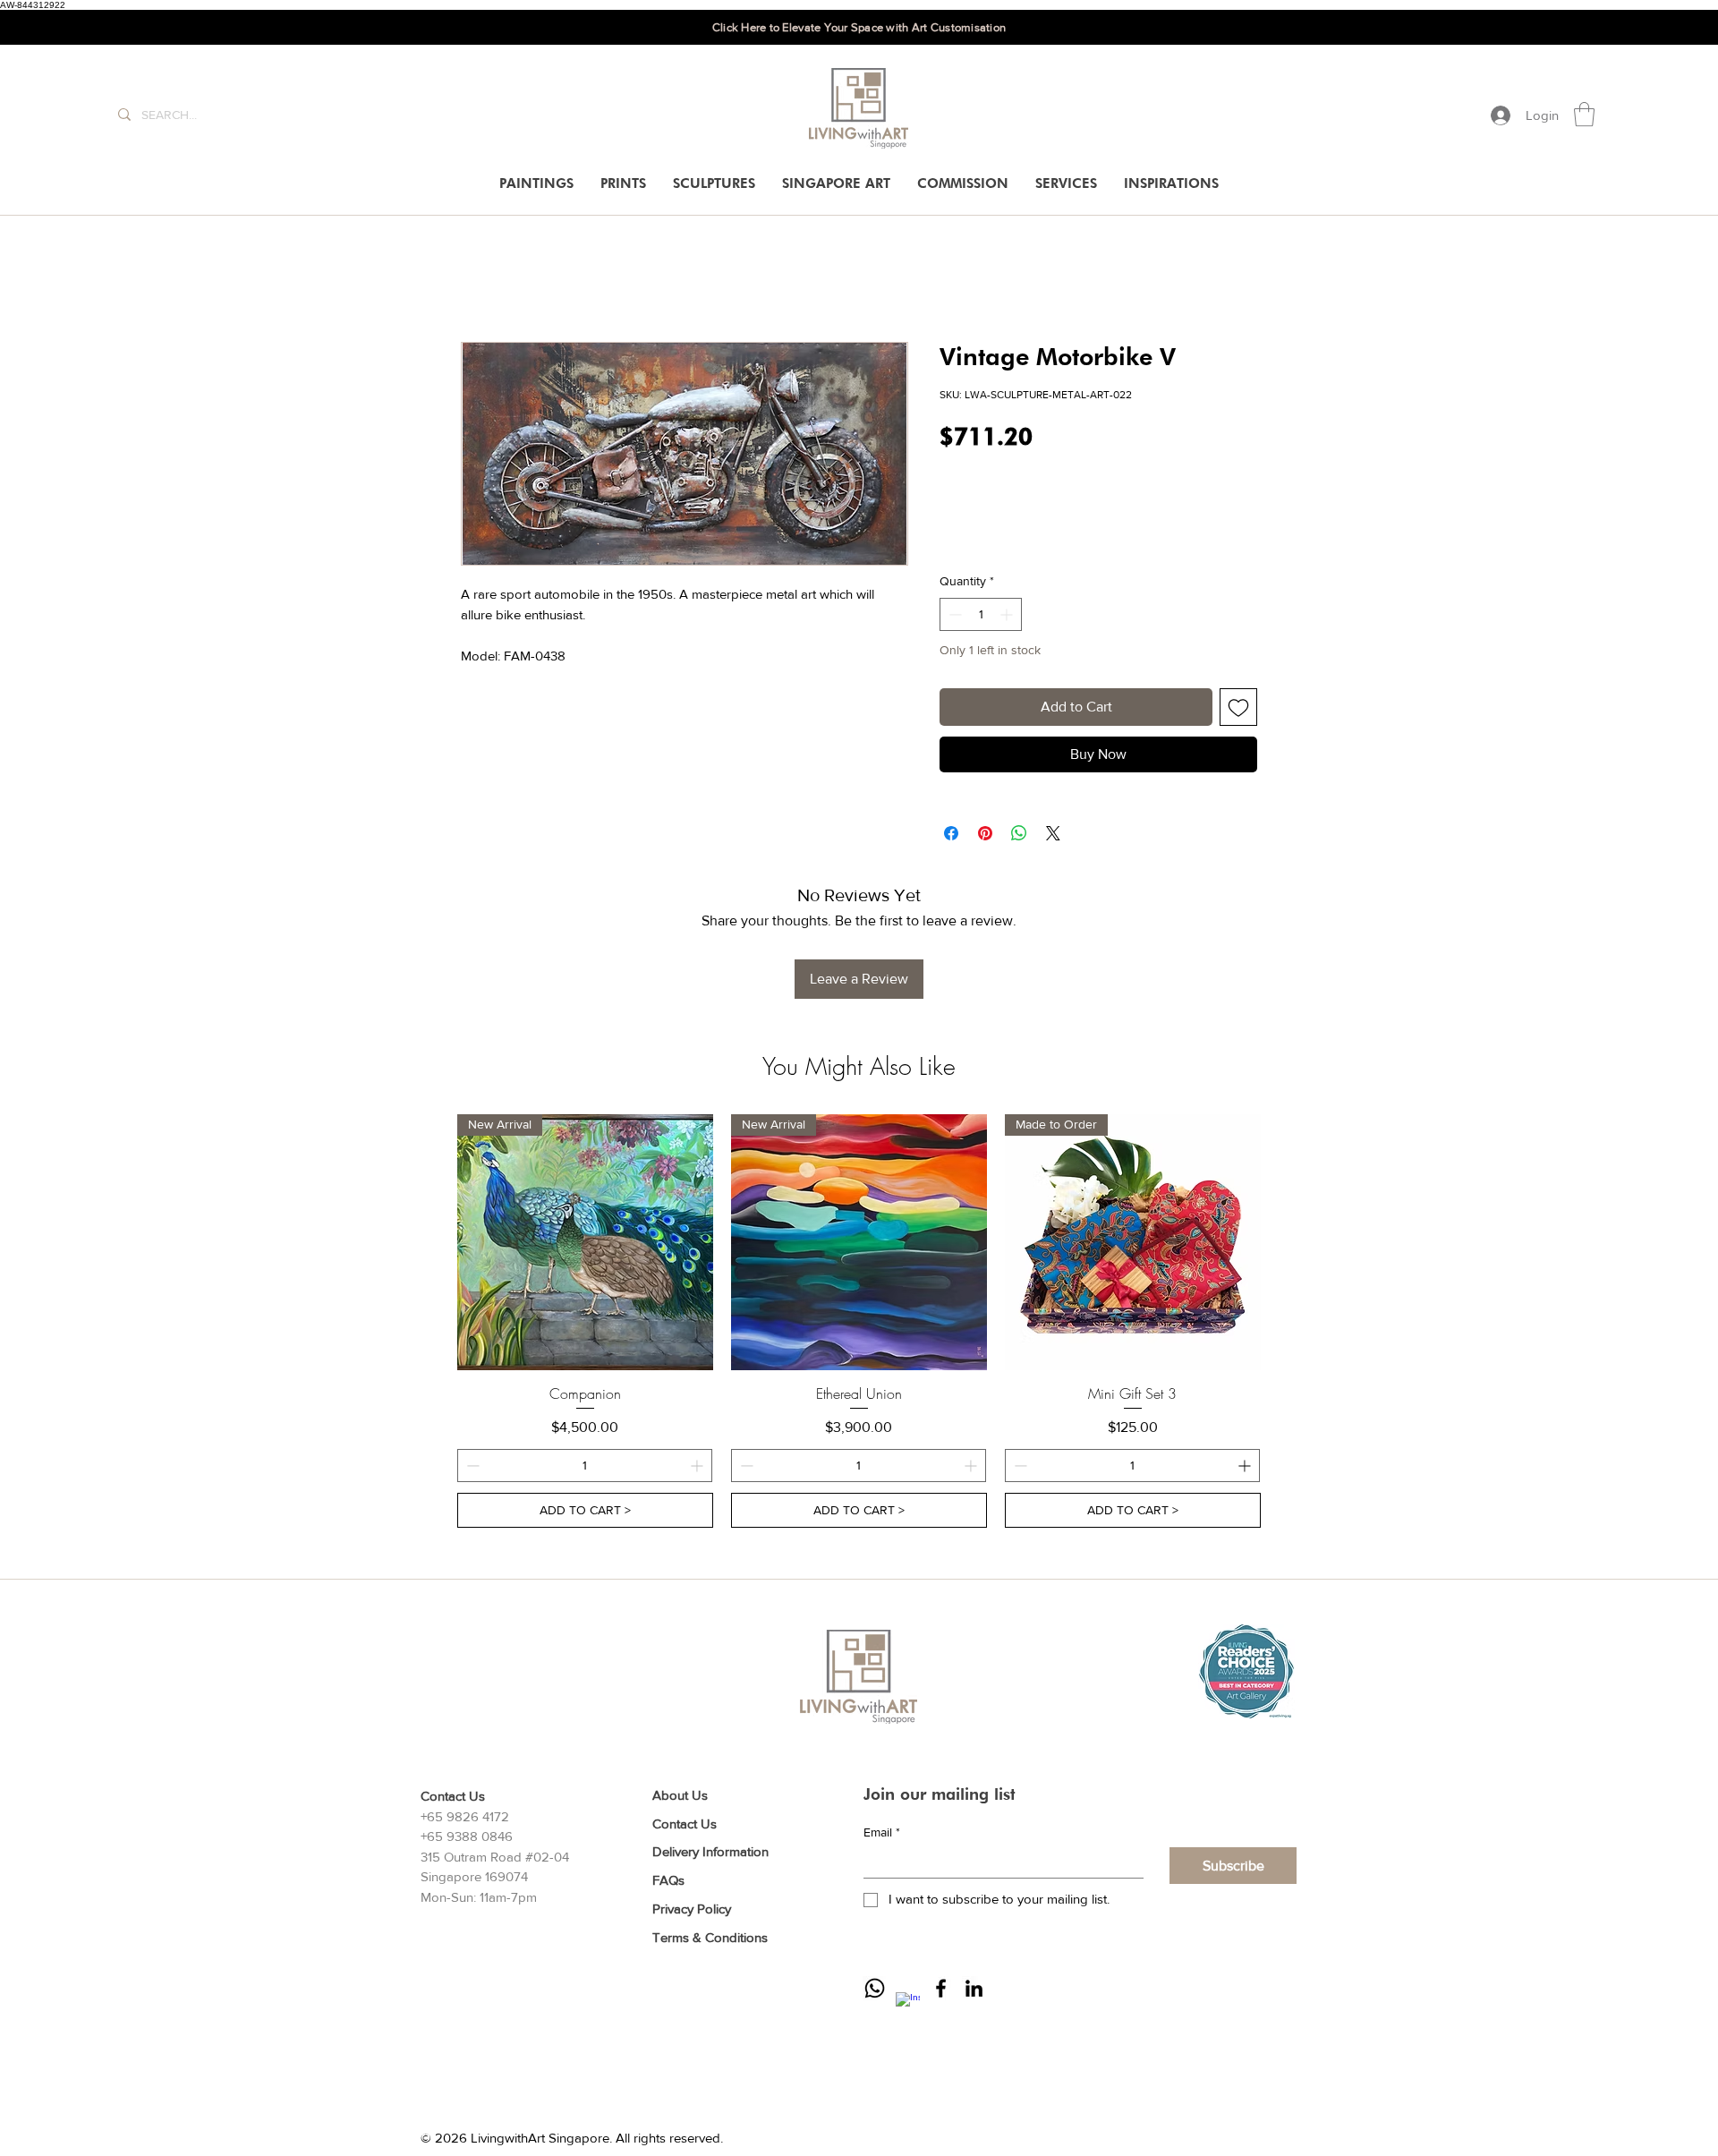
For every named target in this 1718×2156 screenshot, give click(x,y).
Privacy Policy (692, 1909)
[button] (1584, 114)
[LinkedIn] (974, 1988)
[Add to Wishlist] (1238, 707)
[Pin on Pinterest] (985, 833)
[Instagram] (908, 2004)
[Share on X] (1053, 833)
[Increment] (1008, 614)
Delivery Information (710, 1851)
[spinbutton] (981, 614)
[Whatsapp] (875, 1988)
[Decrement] (953, 614)
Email (882, 1832)
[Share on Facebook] (951, 833)
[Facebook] (941, 1988)
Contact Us (685, 1824)
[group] (859, 1321)
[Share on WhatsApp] (1019, 833)
